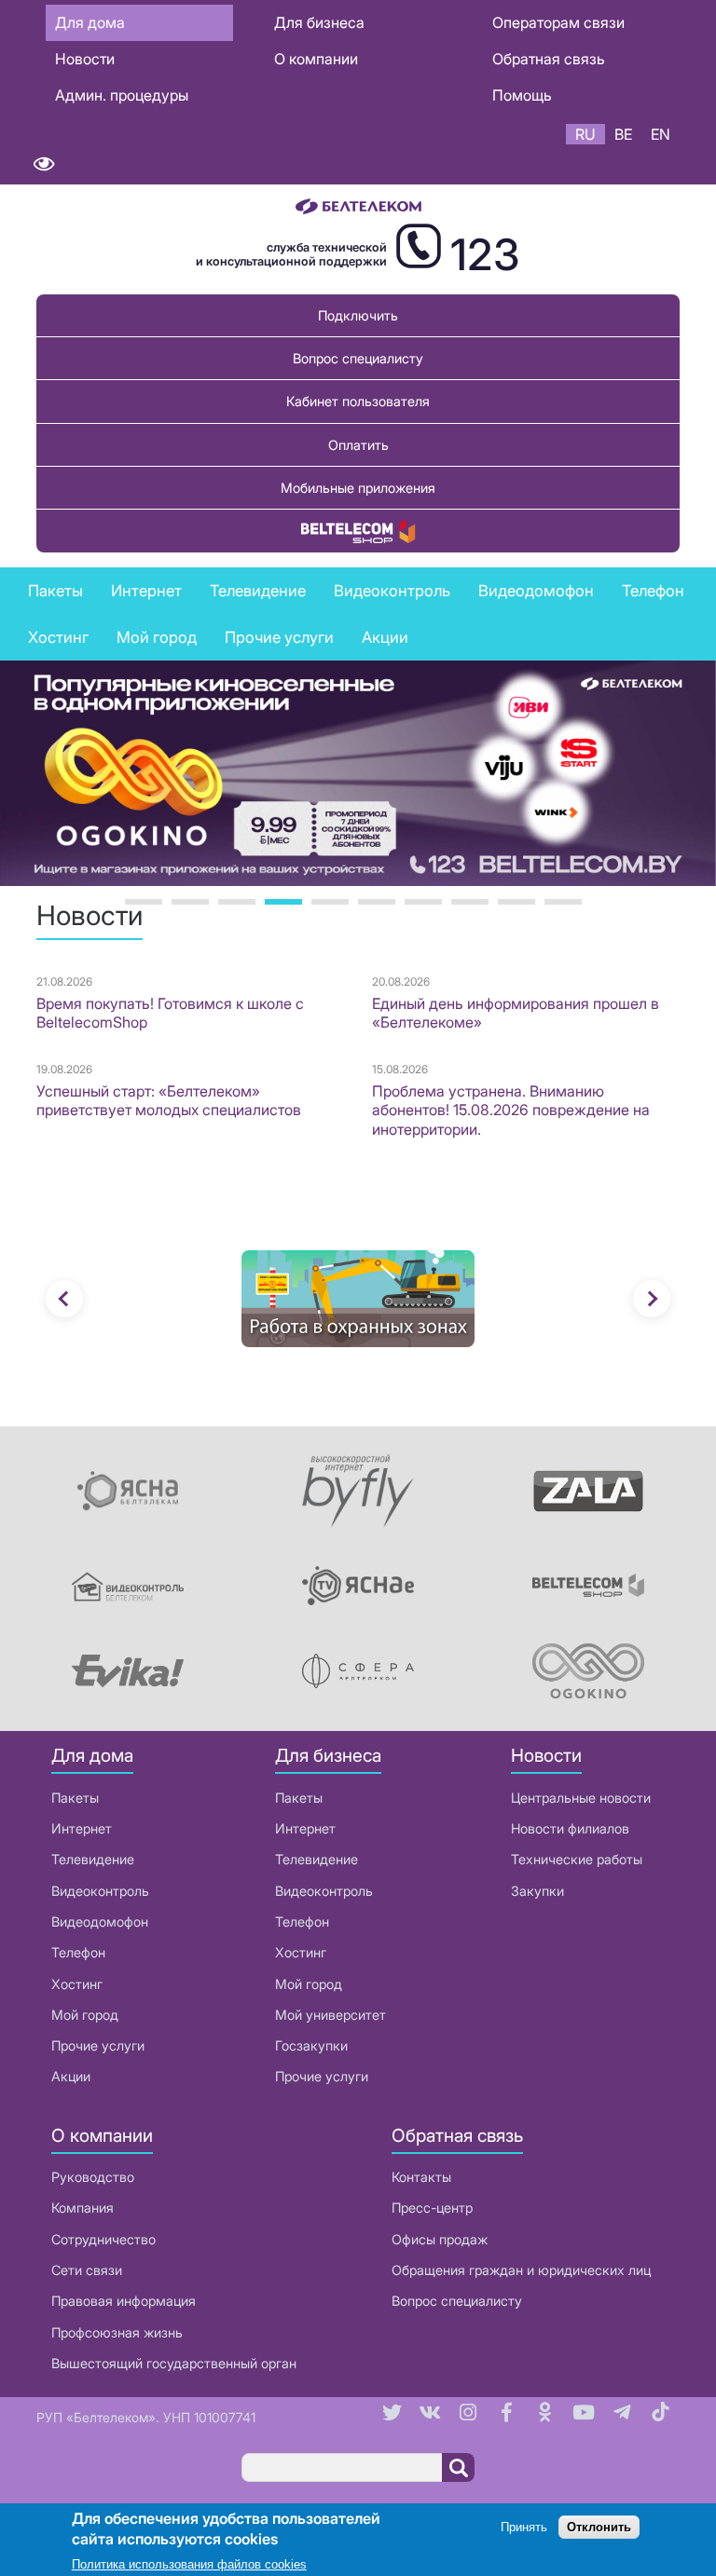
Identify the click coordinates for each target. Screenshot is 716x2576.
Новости (85, 59)
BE (623, 134)
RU (585, 134)
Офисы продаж (440, 2239)
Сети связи (87, 2270)
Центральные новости (581, 1798)
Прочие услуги (98, 2045)
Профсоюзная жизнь (117, 2332)
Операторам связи (558, 22)
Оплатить (358, 445)
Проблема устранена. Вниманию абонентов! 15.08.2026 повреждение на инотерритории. (511, 1111)
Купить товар (358, 531)
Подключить (358, 315)
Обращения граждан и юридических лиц (521, 2270)
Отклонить (599, 2527)
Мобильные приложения (358, 488)
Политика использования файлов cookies (189, 2564)
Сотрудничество (103, 2239)
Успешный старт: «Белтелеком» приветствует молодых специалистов (169, 1101)
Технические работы (577, 1859)
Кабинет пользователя (358, 401)
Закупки (537, 1891)
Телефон (78, 1952)
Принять (524, 2527)
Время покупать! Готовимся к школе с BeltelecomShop (170, 1013)
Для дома (90, 22)
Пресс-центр (432, 2208)
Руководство (93, 2177)
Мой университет (330, 2015)
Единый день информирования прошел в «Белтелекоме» (516, 1013)
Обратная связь (549, 59)
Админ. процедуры (122, 95)
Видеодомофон (536, 591)
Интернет (82, 1828)
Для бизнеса (319, 22)
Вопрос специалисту (358, 358)
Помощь (522, 95)
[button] (64, 1299)
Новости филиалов (570, 1828)
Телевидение (93, 1859)
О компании (316, 59)
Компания (83, 2208)
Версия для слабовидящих (43, 164)
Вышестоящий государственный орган (174, 2363)
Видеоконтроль (392, 591)
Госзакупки (311, 2045)
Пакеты (75, 1798)
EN (661, 134)
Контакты (421, 2177)
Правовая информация (124, 2301)
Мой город (157, 637)
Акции (71, 2076)
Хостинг (77, 1984)
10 (563, 902)
